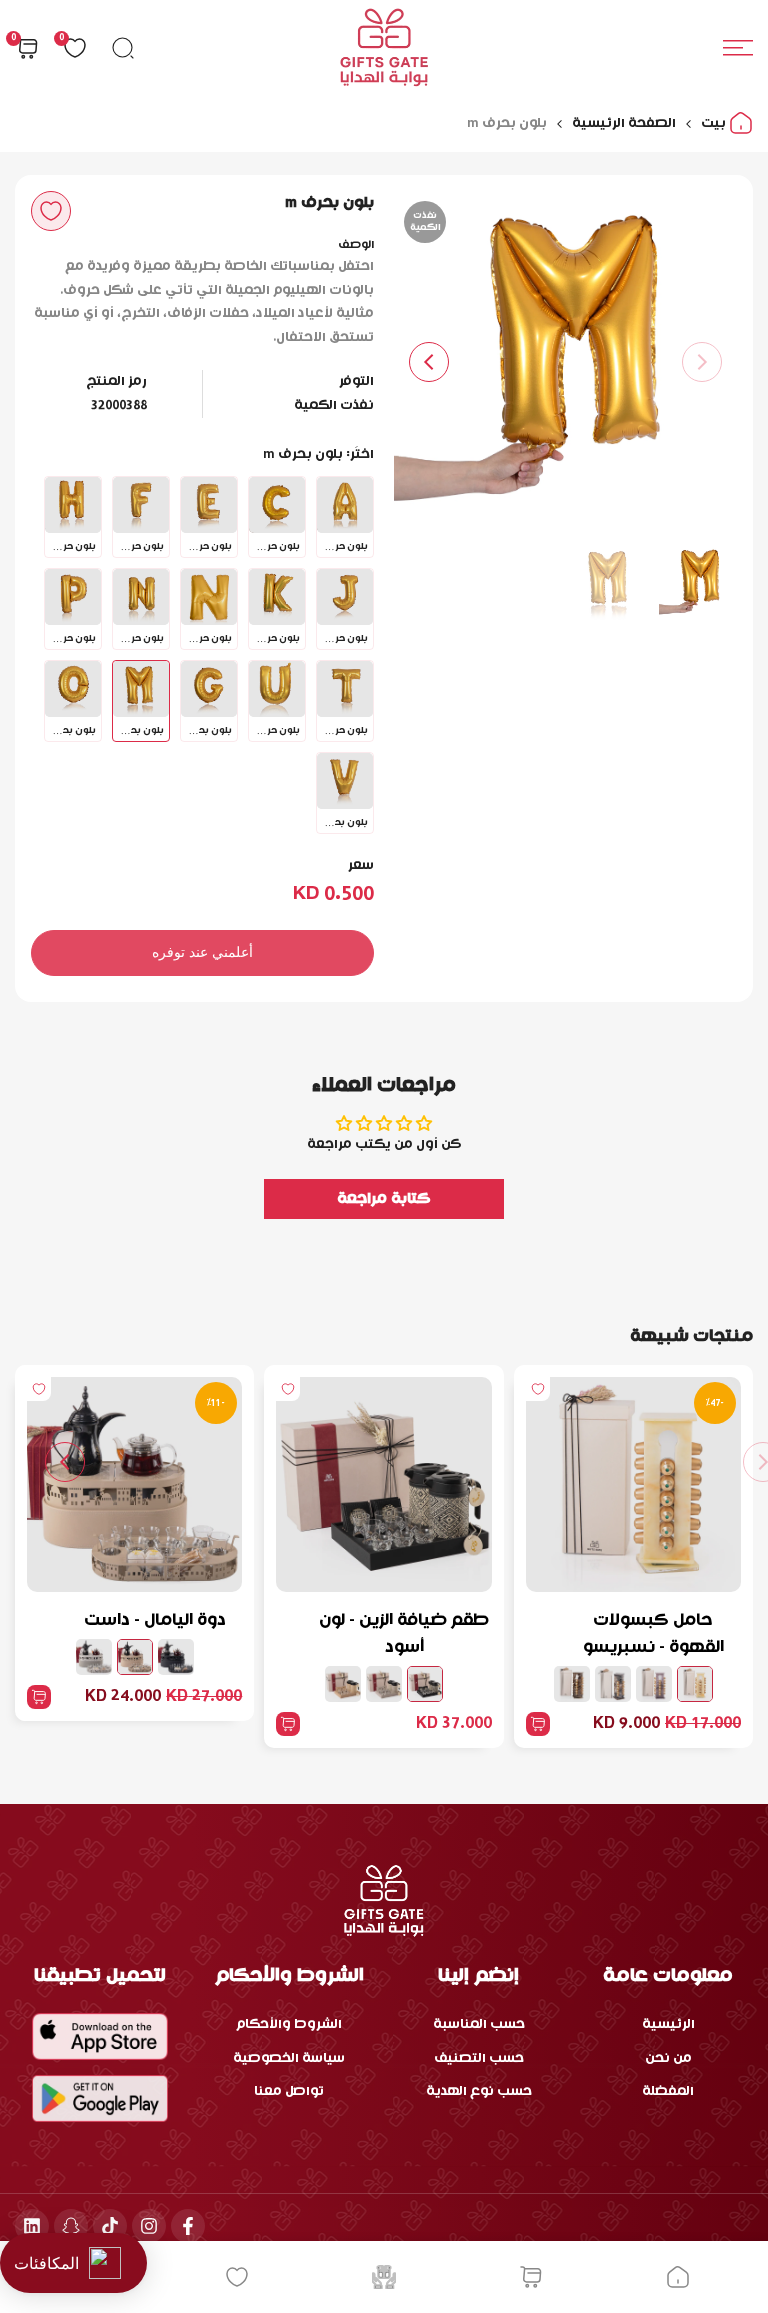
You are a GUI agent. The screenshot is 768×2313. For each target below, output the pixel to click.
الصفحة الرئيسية (624, 123)
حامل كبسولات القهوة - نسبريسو (653, 1634)
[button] (51, 211)
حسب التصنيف (479, 2058)
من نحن (668, 2058)
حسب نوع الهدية (479, 2091)
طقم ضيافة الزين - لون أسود (404, 1634)
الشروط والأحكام (289, 2024)
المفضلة (668, 2091)
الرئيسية (668, 2024)
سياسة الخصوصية (289, 2058)
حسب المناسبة (479, 2024)
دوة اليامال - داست (155, 1620)
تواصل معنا (289, 2091)
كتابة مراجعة (384, 1199)
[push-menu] (738, 48)
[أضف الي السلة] (538, 1724)
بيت (715, 123)
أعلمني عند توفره (202, 952)
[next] (429, 362)
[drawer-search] (123, 48)
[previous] (702, 362)
